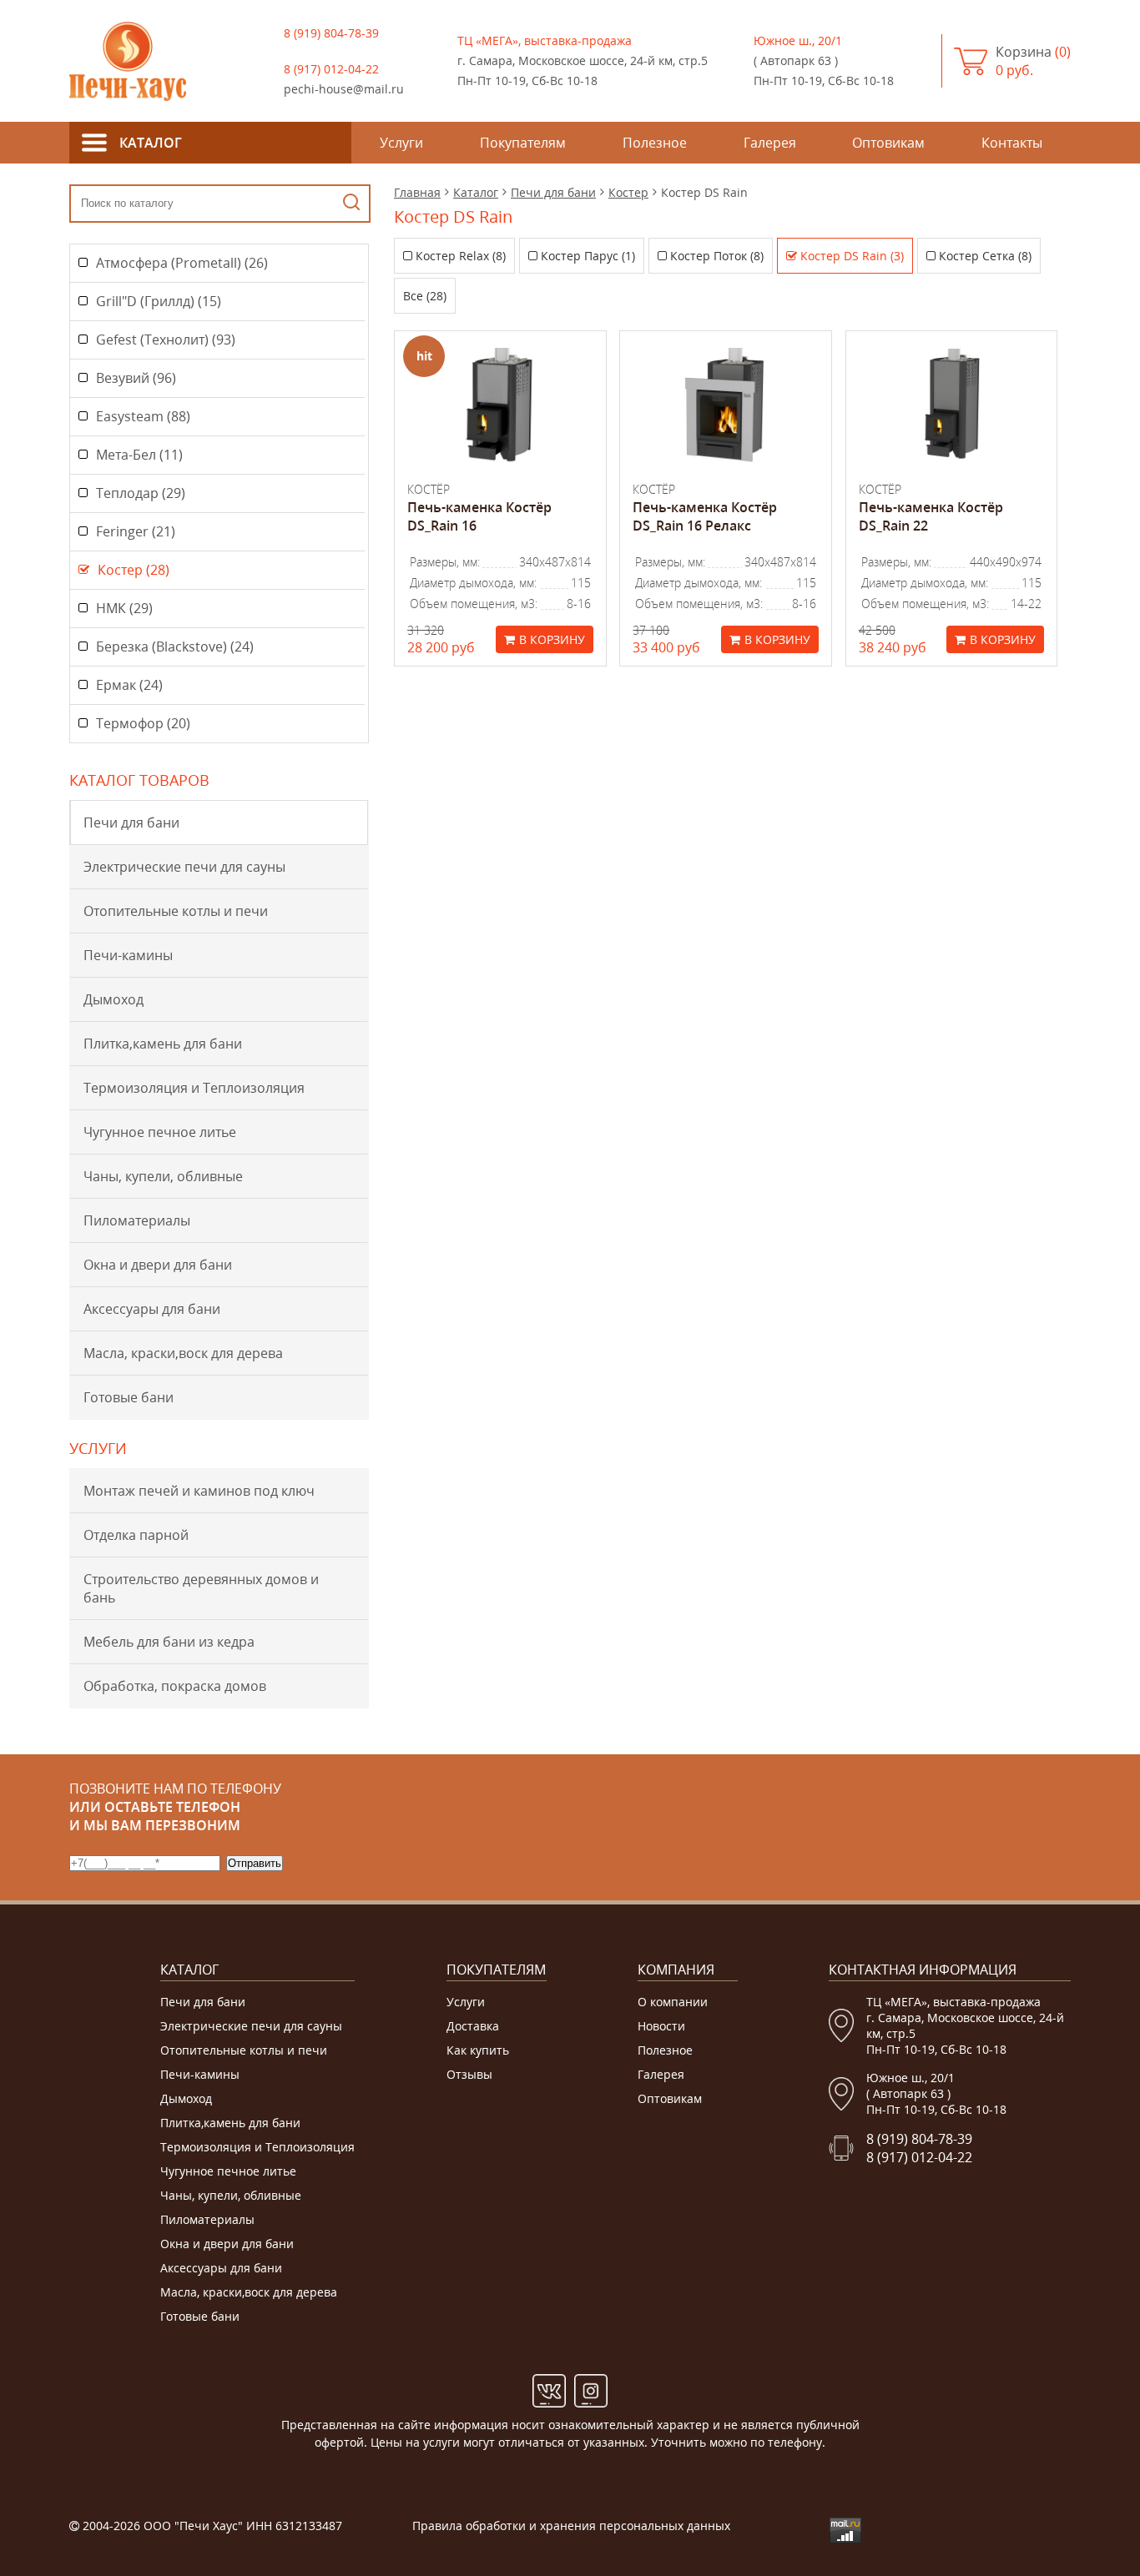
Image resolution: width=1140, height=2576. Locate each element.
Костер (628, 192)
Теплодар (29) (141, 493)
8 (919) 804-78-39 (331, 33)
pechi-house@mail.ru (344, 89)
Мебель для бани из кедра (169, 1642)
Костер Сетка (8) (985, 256)
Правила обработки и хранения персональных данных (571, 2526)
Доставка (473, 2026)
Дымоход (113, 999)
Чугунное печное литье (160, 1132)
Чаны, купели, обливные (163, 1176)
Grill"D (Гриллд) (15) (159, 301)
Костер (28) (134, 570)
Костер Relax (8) (461, 256)
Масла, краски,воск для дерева (183, 1353)
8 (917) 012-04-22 (331, 69)
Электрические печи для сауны (184, 867)
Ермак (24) (129, 685)
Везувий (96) (136, 378)
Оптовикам (670, 2098)
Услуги (466, 2002)
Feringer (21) (136, 531)
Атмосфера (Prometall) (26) (182, 263)
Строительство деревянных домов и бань (201, 1588)
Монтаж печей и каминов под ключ (199, 1491)
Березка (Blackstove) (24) (175, 647)
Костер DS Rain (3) (852, 256)
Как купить (478, 2050)
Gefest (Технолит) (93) (166, 340)
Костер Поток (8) (717, 256)
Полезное (665, 2050)
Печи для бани (131, 823)
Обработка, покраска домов (175, 1686)
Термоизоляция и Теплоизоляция (194, 1088)
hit (424, 356)
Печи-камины (128, 955)
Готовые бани (129, 1397)
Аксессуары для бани (152, 1309)
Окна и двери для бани (158, 1265)
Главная (417, 192)
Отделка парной (136, 1535)
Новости (661, 2026)
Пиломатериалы (137, 1220)
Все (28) (425, 296)
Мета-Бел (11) (139, 455)
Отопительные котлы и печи (176, 911)
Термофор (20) (143, 723)
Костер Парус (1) (588, 256)
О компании (673, 2002)
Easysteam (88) (143, 416)
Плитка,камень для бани (163, 1044)
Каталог (476, 192)
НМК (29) (124, 608)
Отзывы (469, 2074)
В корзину (552, 639)
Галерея (661, 2074)
